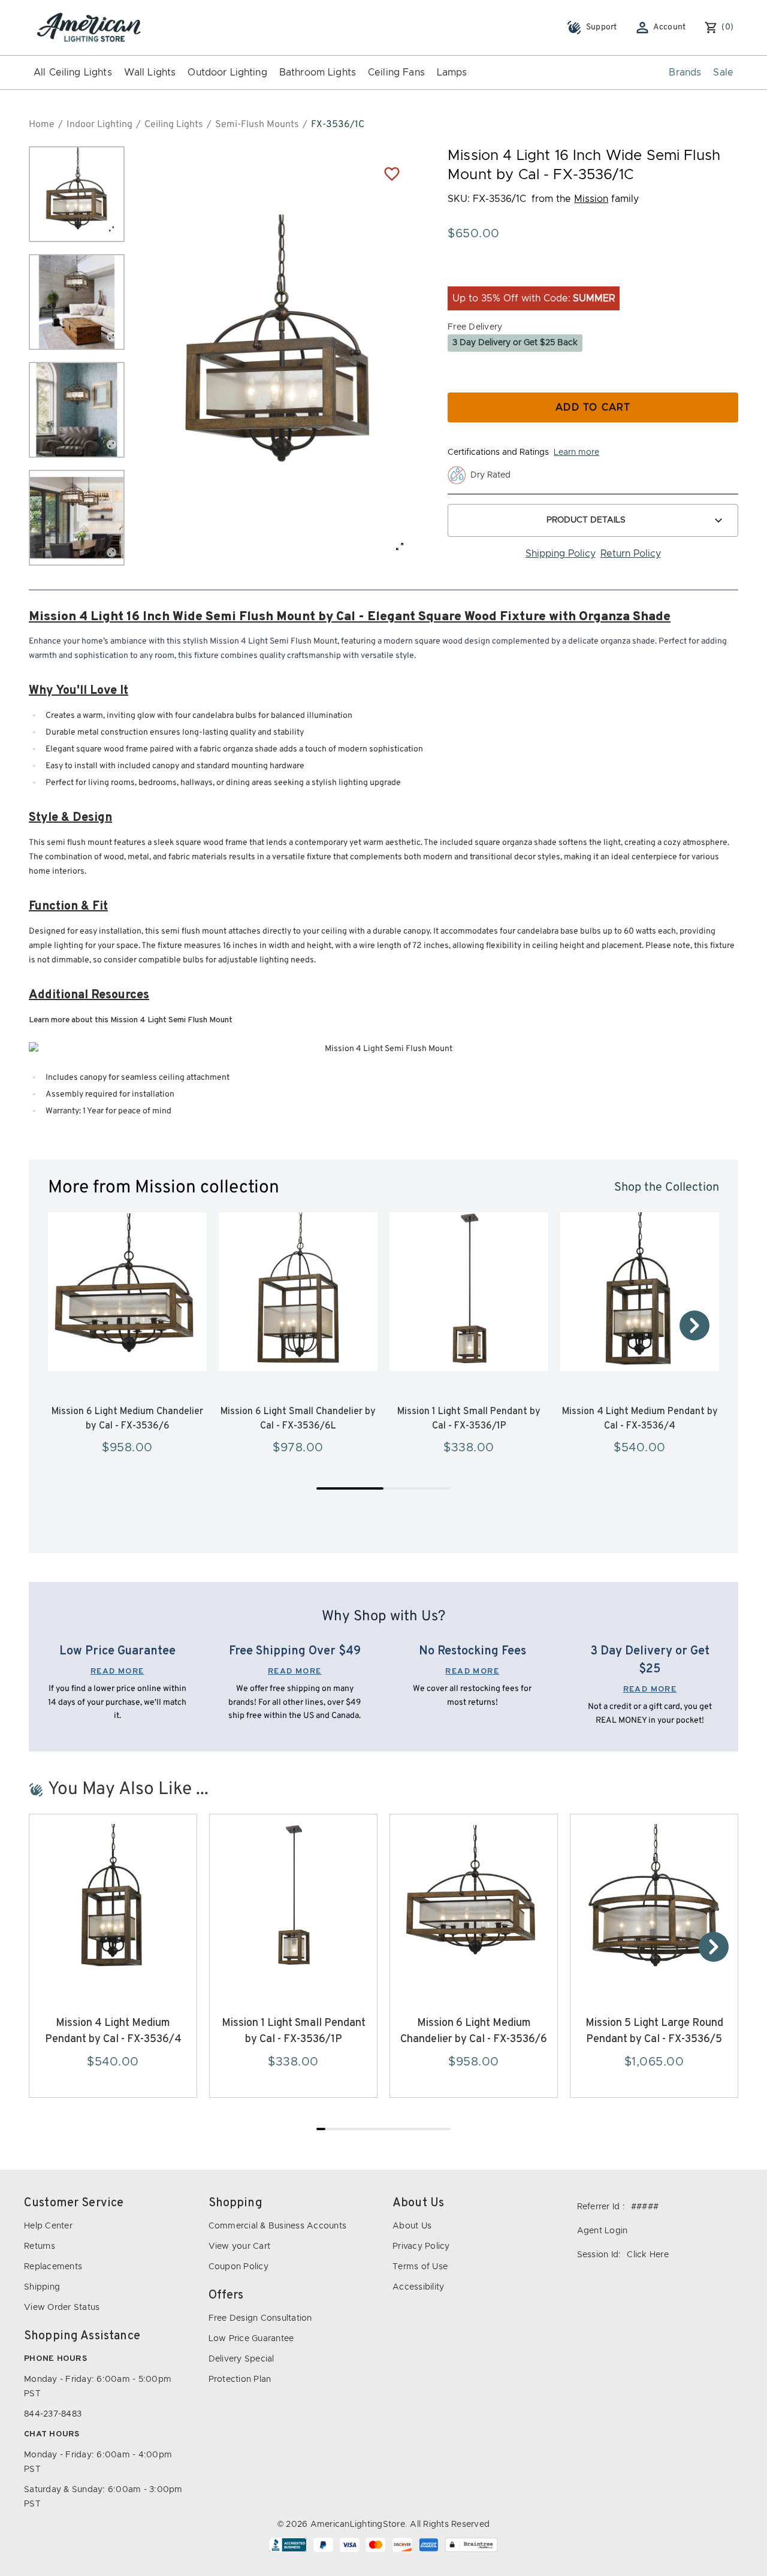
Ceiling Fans (396, 73)
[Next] (694, 1325)
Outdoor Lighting (227, 73)
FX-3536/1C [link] (338, 125)
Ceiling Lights (174, 125)
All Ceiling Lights (73, 73)
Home (42, 125)
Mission (591, 199)
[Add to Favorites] (392, 173)
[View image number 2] (77, 302)
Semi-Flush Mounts (257, 125)
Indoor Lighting (99, 125)
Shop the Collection (667, 1188)
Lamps (452, 73)
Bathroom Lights (318, 73)
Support (602, 27)
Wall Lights (150, 73)
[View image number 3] (77, 410)
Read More (117, 1671)
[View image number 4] (77, 518)
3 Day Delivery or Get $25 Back (515, 343)
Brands (685, 73)
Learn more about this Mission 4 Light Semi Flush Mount (131, 1020)
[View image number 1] (77, 194)
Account (670, 27)
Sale (723, 73)
